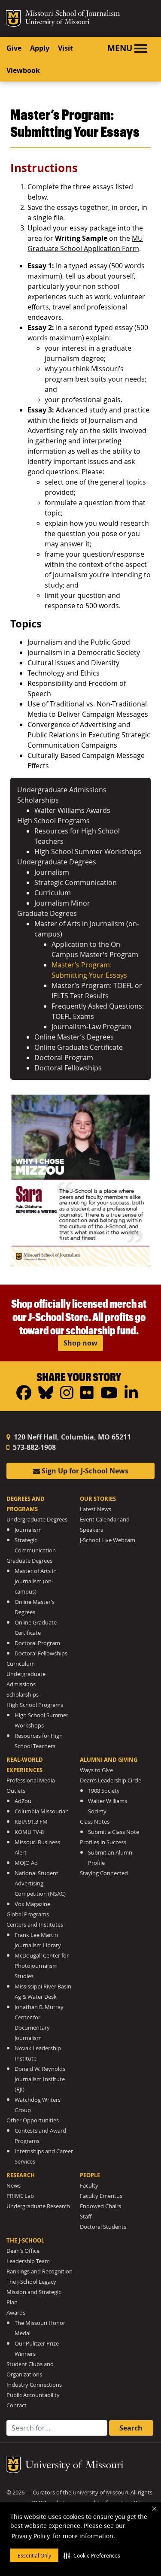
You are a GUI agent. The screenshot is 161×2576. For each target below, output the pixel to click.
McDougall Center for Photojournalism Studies (42, 1966)
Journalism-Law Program (91, 1027)
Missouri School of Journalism (73, 15)
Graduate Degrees (47, 913)
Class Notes (95, 1822)
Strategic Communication (76, 882)
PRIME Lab (20, 2196)
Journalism (52, 872)
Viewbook (23, 70)
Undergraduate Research (38, 2206)
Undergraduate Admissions (62, 790)
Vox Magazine (32, 1904)
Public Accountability (33, 2395)
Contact (17, 2405)
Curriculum (53, 893)
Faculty (89, 2186)
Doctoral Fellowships (68, 1068)
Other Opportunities (33, 2120)
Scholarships (38, 800)
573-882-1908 (33, 1447)
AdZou (23, 1801)
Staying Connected (104, 1873)
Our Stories (98, 1499)
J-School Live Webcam (108, 1540)
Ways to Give (96, 1770)
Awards (16, 2313)
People (90, 2175)
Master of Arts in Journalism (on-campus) (36, 1581)
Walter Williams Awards (72, 810)
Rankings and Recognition (39, 2271)
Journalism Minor (62, 903)
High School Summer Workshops (88, 852)
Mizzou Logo (13, 18)
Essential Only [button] (34, 2555)
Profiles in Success (103, 1842)
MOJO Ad (26, 1863)
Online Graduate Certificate (79, 1047)
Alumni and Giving (109, 1760)
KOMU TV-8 (29, 1832)
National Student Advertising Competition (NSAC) (40, 1884)
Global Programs (28, 1914)
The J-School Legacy (31, 2282)
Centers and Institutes (35, 1925)
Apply (40, 48)
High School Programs (53, 821)
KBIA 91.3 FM (31, 1822)
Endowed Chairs (100, 2206)
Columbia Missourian (42, 1811)
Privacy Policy (31, 2536)
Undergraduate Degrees (57, 862)
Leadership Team (28, 2261)
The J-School (25, 2240)
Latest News (96, 1509)
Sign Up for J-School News (84, 1471)
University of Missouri (57, 23)
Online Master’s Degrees (74, 1037)
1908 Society (104, 1791)
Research (21, 2175)
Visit (65, 48)
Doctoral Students (103, 2227)
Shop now (80, 1343)
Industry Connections (34, 2385)
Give (14, 48)
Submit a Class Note (114, 1832)
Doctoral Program (64, 1058)
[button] (92, 2555)
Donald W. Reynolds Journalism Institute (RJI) (40, 2079)
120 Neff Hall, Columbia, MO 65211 (71, 1437)
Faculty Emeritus (101, 2196)
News (14, 2186)
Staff (86, 2217)
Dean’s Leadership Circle (111, 1780)
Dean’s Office (23, 2251)
